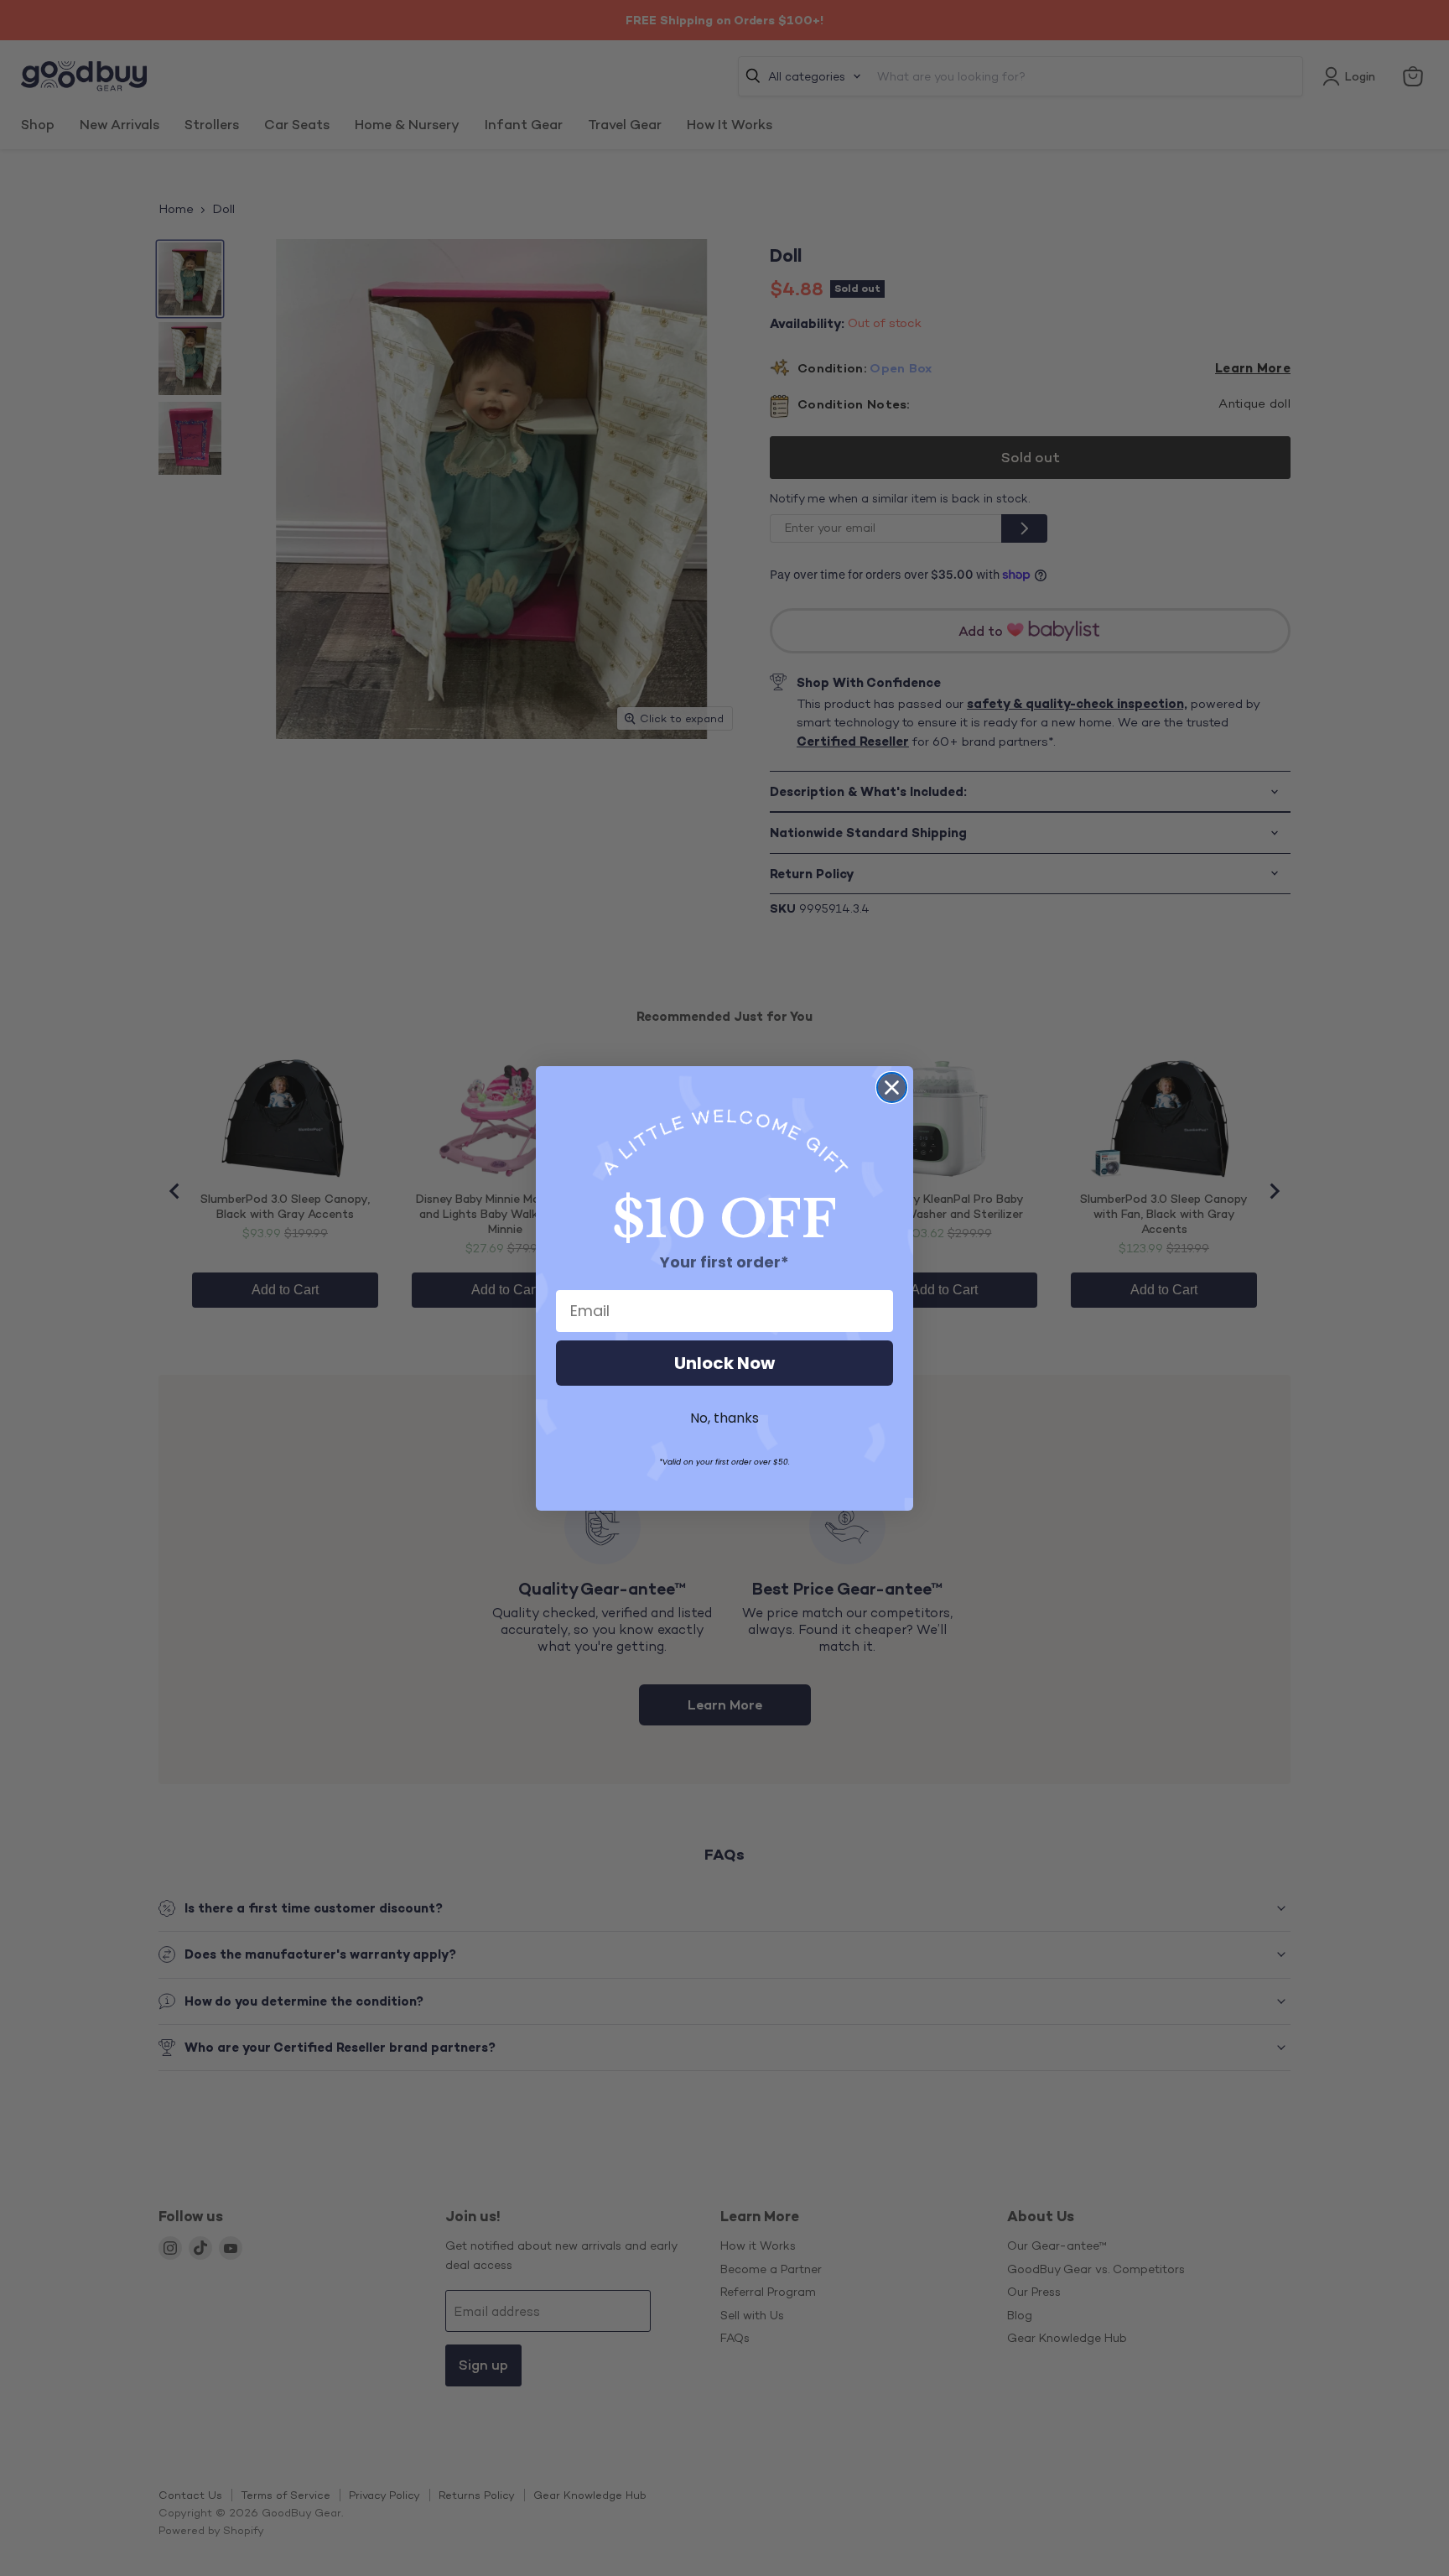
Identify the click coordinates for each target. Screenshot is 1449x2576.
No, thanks (724, 1418)
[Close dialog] (892, 1088)
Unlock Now (724, 1363)
